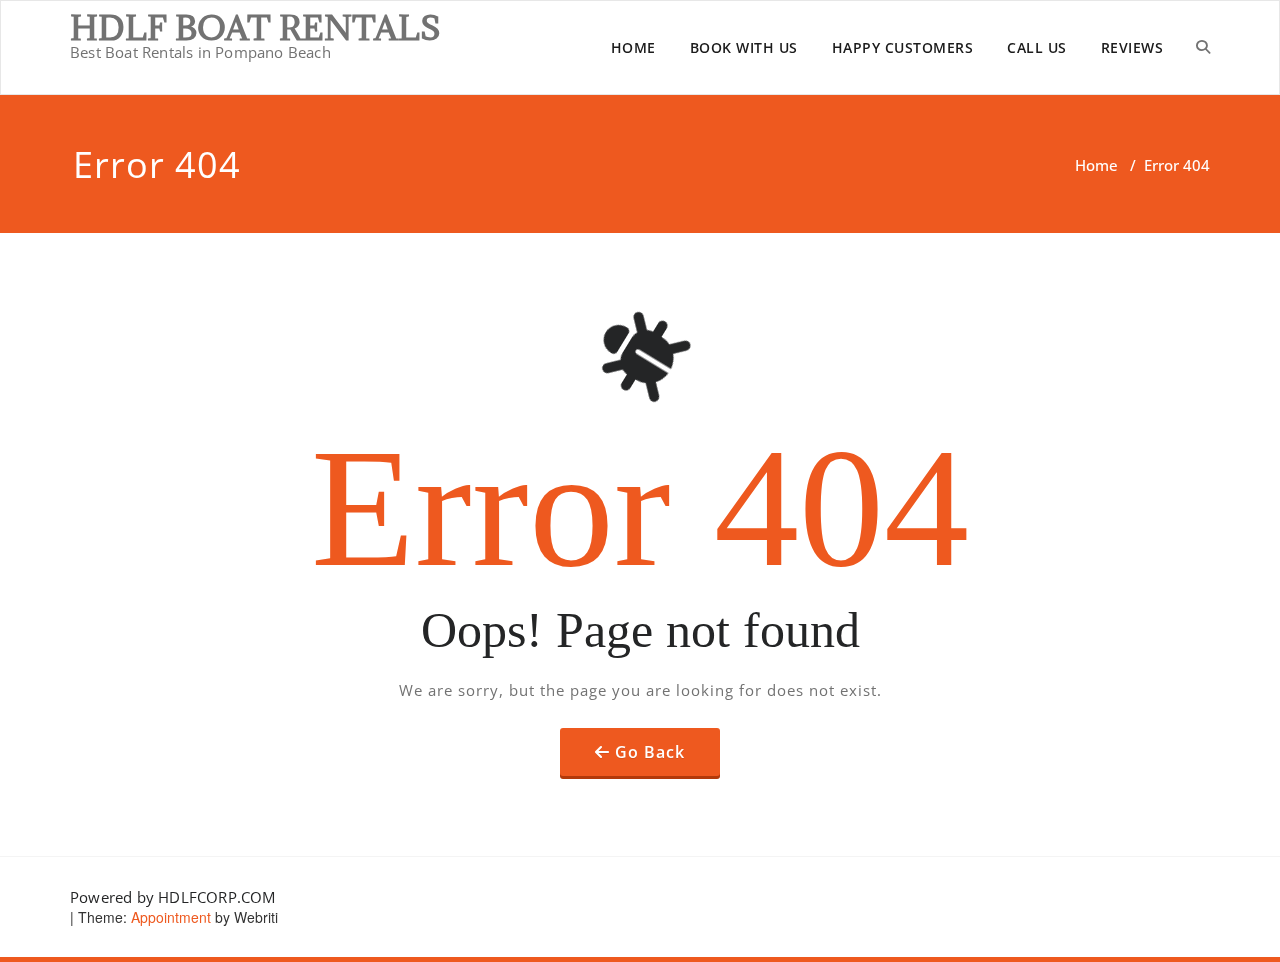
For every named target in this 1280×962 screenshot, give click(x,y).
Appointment (169, 917)
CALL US (1037, 47)
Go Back (650, 752)
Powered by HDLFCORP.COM (173, 897)
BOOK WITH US (744, 47)
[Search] (1203, 46)
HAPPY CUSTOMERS (903, 47)
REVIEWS (1132, 47)
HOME (633, 47)
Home (1096, 165)
